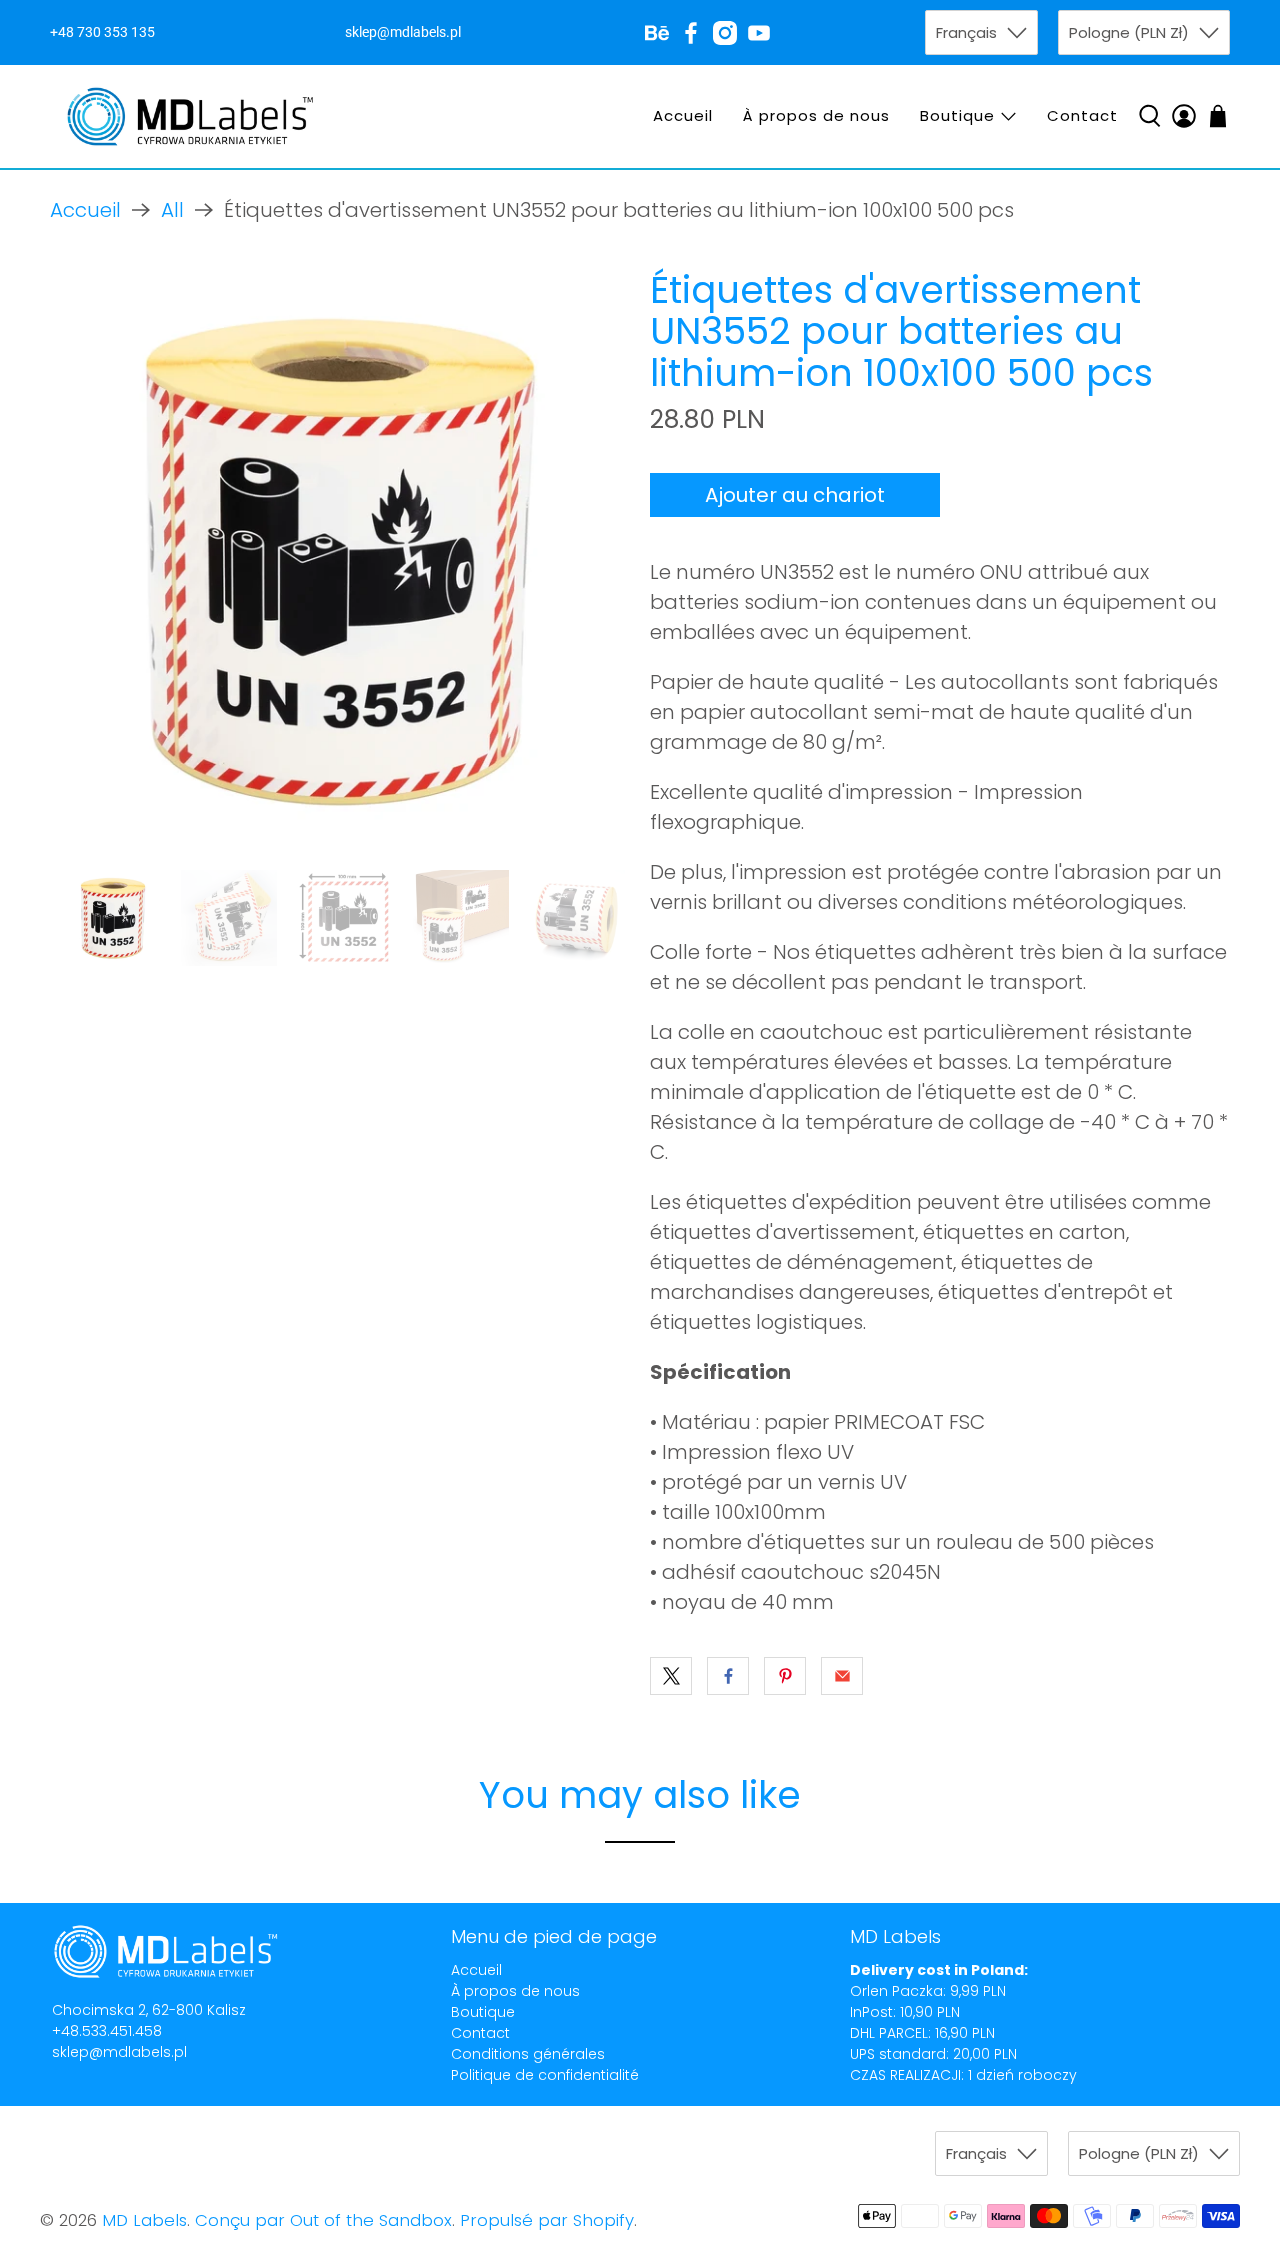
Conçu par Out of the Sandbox (323, 2220)
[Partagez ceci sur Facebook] (728, 1676)
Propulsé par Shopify (547, 2220)
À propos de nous (816, 115)
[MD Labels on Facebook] (691, 33)
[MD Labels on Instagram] (725, 33)
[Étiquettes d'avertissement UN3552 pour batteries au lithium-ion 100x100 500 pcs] (340, 560)
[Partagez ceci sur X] (671, 1676)
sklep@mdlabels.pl (119, 2052)
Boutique (957, 115)
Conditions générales (528, 2054)
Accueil (683, 115)
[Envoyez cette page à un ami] (842, 1676)
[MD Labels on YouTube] (759, 33)
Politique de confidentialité (545, 2075)
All (172, 210)
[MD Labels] (190, 116)
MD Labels (144, 2220)
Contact (1082, 115)
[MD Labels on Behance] (657, 33)
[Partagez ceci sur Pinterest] (785, 1676)
